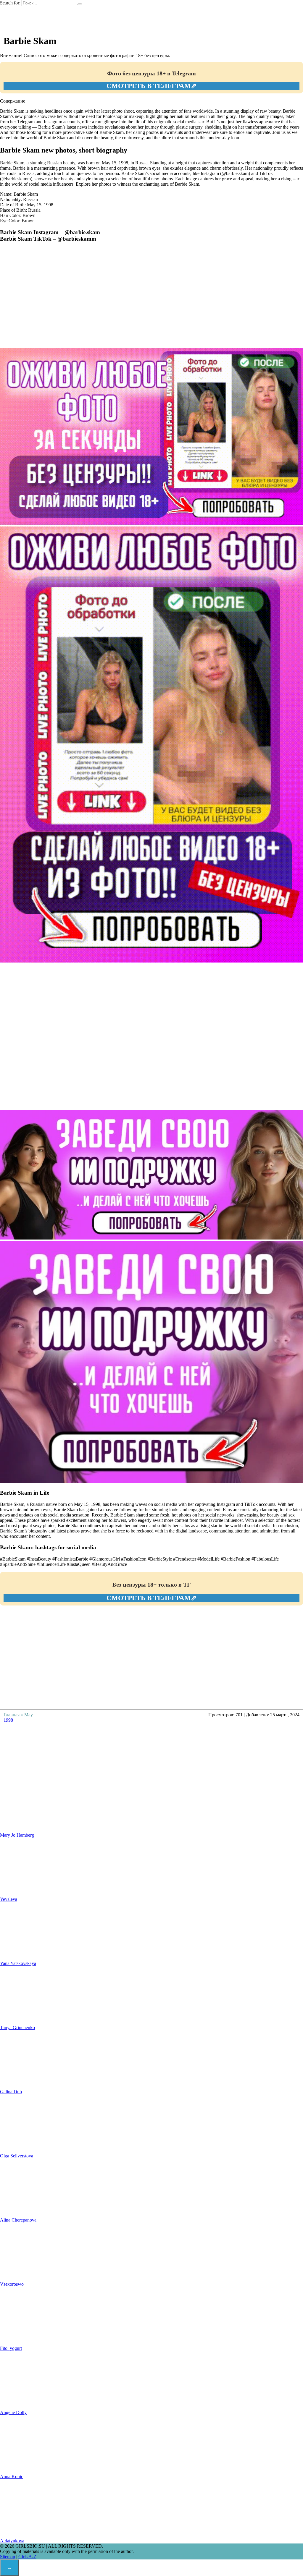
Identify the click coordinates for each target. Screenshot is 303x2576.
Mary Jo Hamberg (17, 1835)
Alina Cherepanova (18, 2220)
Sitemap (8, 2557)
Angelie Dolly (13, 2412)
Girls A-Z (27, 2557)
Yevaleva (9, 1899)
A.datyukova (12, 2541)
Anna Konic (12, 2477)
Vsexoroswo (12, 2284)
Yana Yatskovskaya (18, 1963)
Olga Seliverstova (17, 2156)
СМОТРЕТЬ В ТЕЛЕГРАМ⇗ (151, 86)
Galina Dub (11, 2092)
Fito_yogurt (11, 2348)
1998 (8, 1720)
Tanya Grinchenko (17, 2027)
